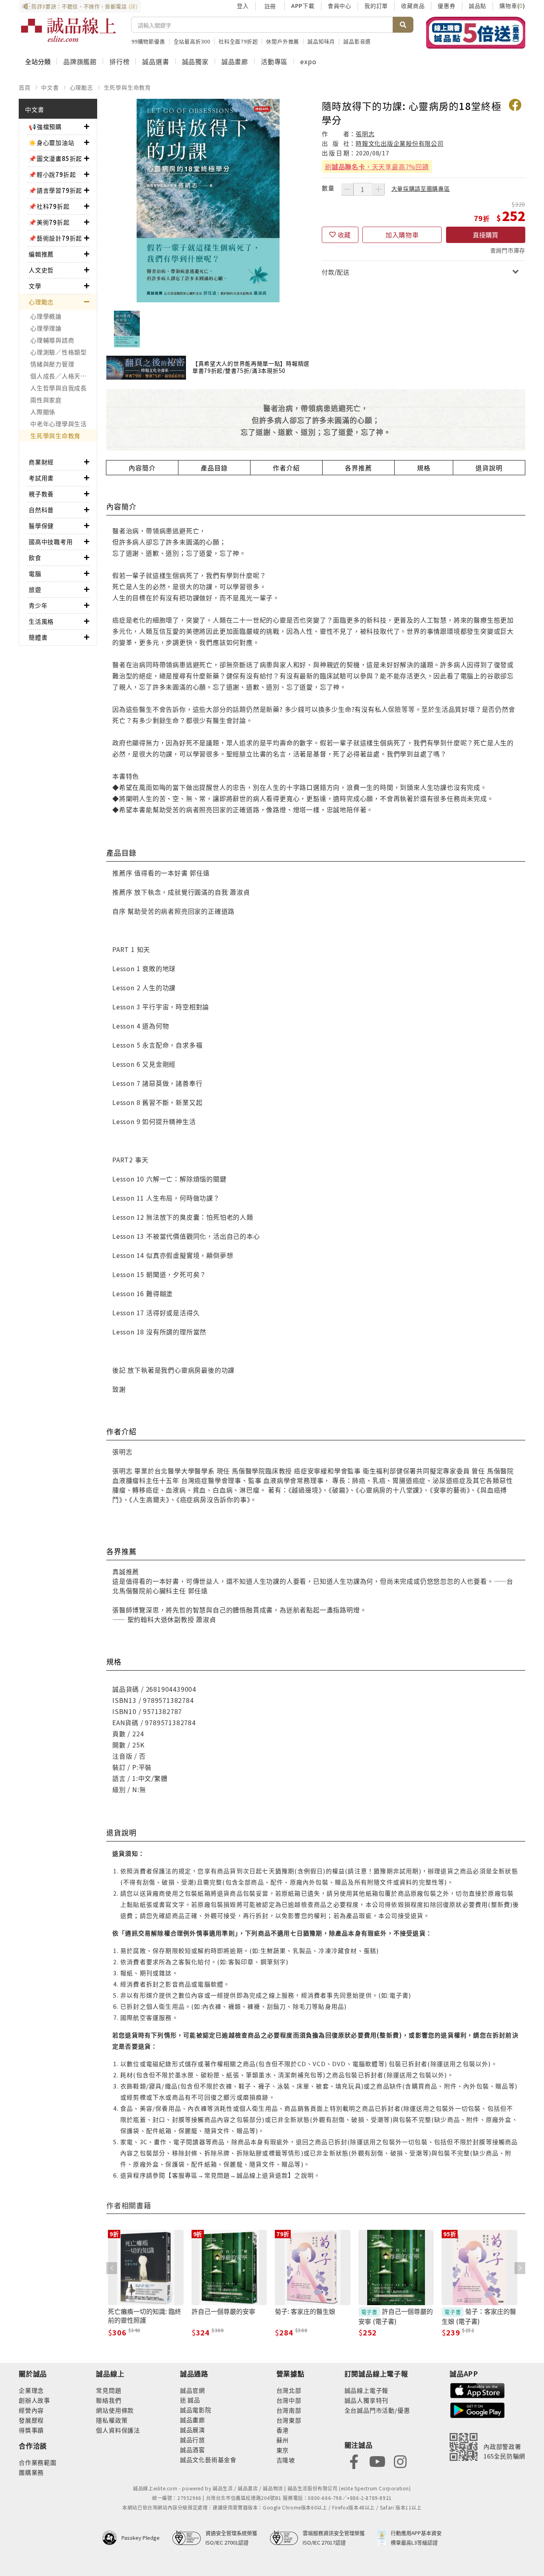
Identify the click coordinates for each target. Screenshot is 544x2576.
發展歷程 (31, 2420)
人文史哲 (41, 270)
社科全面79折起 (238, 41)
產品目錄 (214, 468)
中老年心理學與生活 (59, 424)
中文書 (50, 87)
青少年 (38, 605)
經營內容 (31, 2410)
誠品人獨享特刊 (367, 2400)
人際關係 (43, 412)
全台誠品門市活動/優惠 (377, 2410)
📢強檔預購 (45, 126)
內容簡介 (142, 468)
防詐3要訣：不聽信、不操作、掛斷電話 (85, 6)
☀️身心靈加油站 (52, 142)
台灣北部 (289, 2390)
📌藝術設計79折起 (55, 238)
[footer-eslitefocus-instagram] (400, 2461)
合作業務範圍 (38, 2462)
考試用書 (41, 478)
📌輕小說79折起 (52, 174)
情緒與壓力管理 (52, 364)
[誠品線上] (68, 30)
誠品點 (477, 6)
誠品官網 (193, 2390)
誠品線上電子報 (367, 2390)
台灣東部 (289, 2420)
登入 (243, 6)
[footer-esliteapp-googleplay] (477, 2409)
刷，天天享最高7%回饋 (377, 167)
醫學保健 (41, 526)
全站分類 (38, 61)
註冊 (270, 6)
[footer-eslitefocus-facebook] (354, 2461)
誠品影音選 (357, 41)
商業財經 (41, 462)
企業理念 (31, 2390)
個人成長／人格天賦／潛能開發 (64, 376)
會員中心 (340, 6)
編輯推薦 (41, 254)
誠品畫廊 (235, 61)
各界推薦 (358, 468)
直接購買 (485, 235)
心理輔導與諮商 (52, 340)
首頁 (25, 87)
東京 (283, 2450)
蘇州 (283, 2440)
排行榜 (119, 61)
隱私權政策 (112, 2420)
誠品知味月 (321, 41)
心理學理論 (46, 328)
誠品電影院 (196, 2410)
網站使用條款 (115, 2410)
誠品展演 (193, 2430)
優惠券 (446, 6)
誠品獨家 (195, 61)
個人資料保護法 (118, 2430)
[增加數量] (378, 189)
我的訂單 (376, 6)
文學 (35, 286)
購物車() (512, 6)
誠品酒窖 (193, 2450)
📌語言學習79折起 (55, 190)
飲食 (35, 557)
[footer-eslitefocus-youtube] (377, 2461)
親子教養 (41, 494)
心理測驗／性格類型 (59, 352)
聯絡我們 (109, 2400)
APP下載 (303, 6)
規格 (424, 468)
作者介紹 (286, 468)
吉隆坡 (286, 2460)
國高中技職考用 (51, 542)
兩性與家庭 (46, 400)
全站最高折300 (192, 41)
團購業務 (31, 2472)
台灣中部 (289, 2400)
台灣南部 (289, 2410)
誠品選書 (156, 61)
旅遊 (35, 589)
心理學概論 (46, 316)
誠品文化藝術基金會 (208, 2459)
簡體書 (38, 637)
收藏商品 (413, 6)
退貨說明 (489, 468)
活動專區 (274, 61)
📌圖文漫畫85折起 (55, 158)
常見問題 (109, 2390)
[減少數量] (347, 189)
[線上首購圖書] (476, 33)
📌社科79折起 (49, 206)
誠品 (193, 2400)
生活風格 (41, 621)
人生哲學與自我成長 (59, 388)
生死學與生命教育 (127, 87)
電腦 (35, 573)
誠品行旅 (193, 2440)
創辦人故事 (34, 2400)
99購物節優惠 (148, 41)
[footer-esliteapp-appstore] (477, 2389)
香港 (283, 2430)
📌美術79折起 (49, 222)
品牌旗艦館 (80, 61)
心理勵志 (81, 87)
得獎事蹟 (31, 2430)
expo (308, 61)
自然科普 (41, 510)
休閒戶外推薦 (283, 41)
